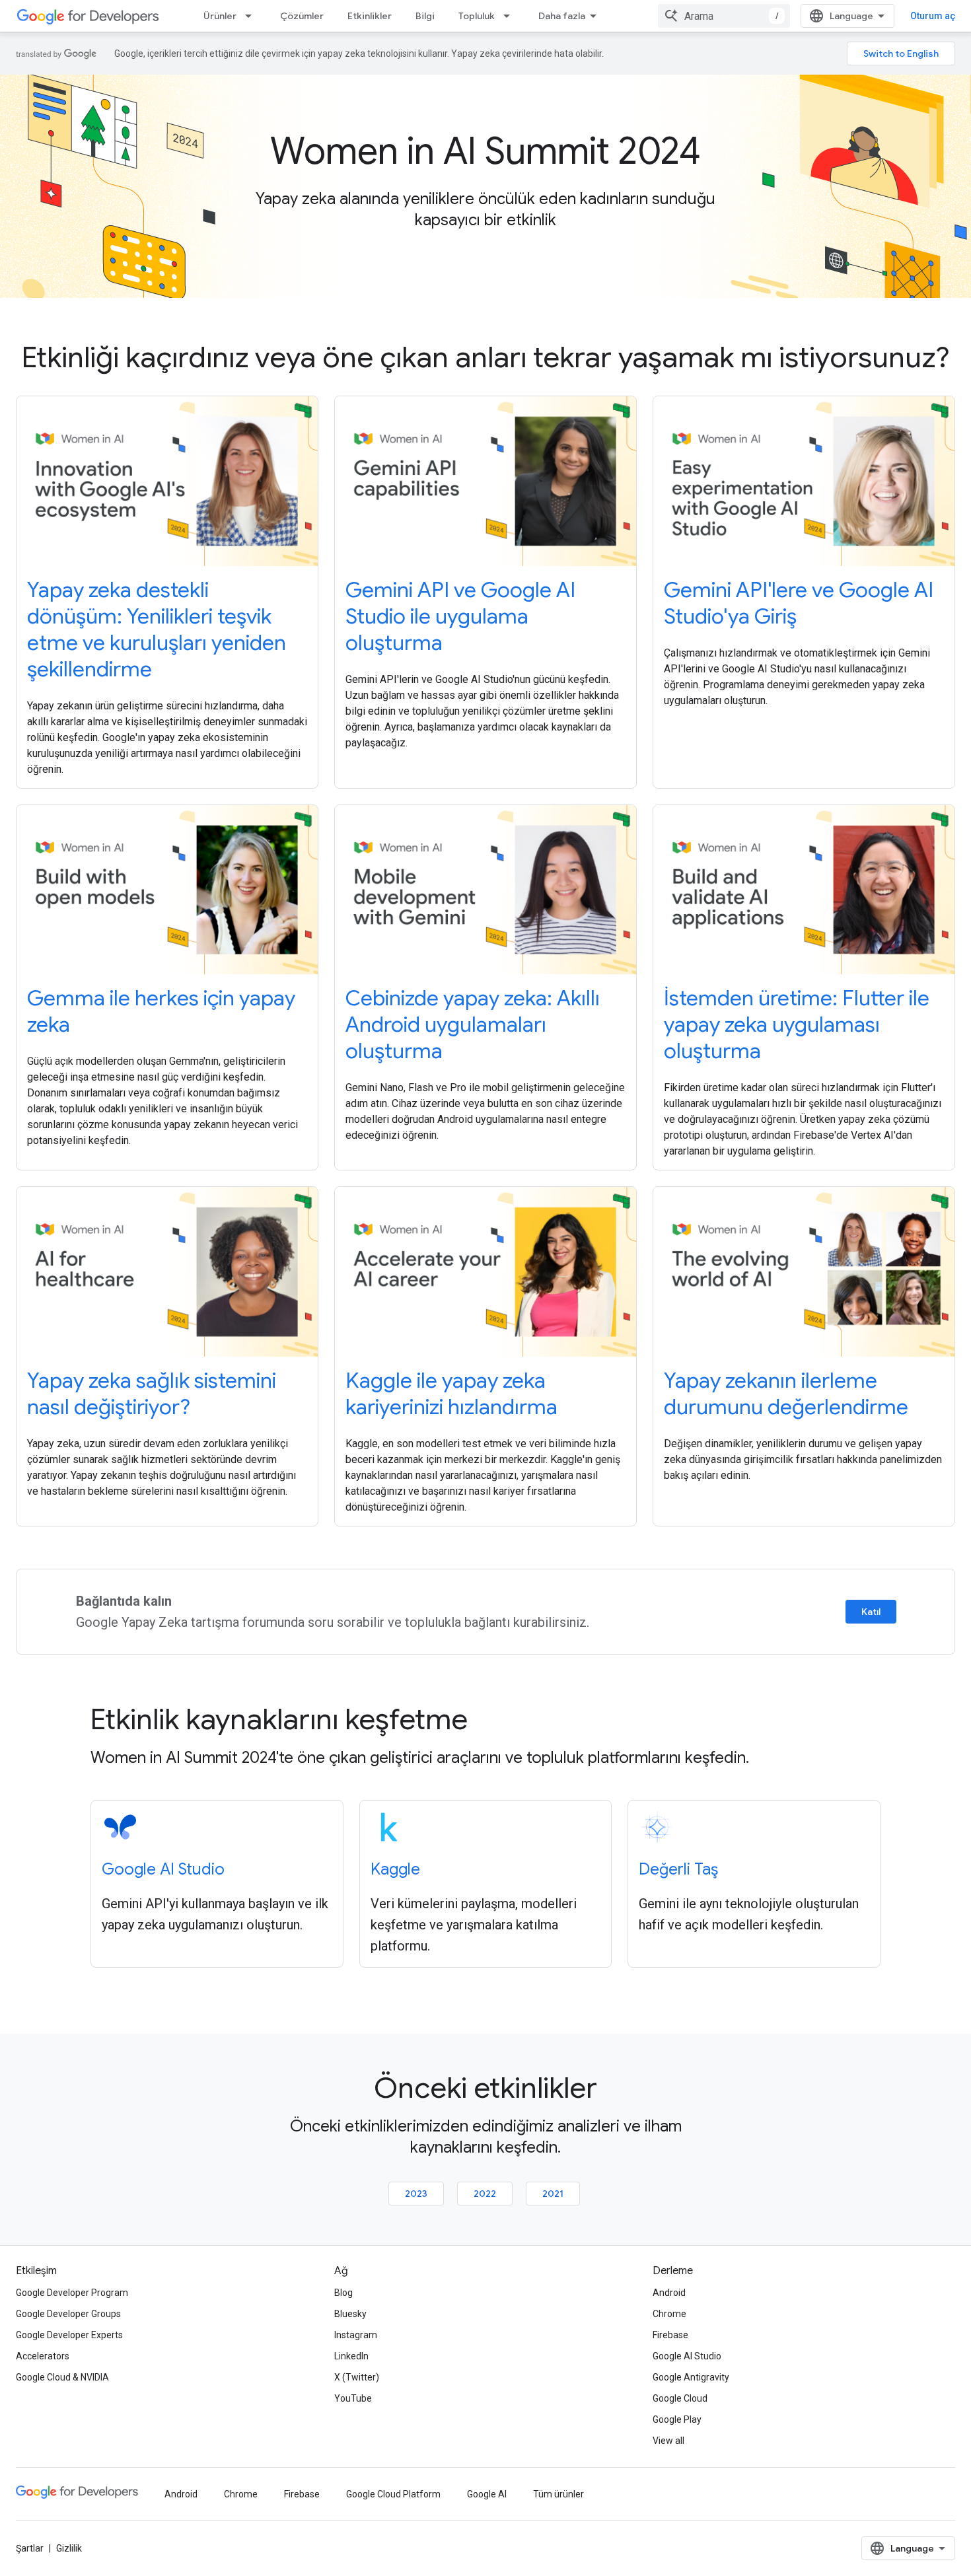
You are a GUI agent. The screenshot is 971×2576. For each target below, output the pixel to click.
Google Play (677, 2419)
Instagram (356, 2335)
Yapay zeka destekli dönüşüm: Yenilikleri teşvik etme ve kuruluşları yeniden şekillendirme (157, 629)
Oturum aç (933, 16)
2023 (416, 2194)
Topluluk (477, 16)
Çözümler (302, 16)
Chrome (669, 2314)
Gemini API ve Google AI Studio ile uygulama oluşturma (460, 616)
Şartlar (30, 2548)
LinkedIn (351, 2356)
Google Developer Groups (68, 2314)
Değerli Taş (678, 1869)
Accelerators (43, 2356)
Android (669, 2293)
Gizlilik (69, 2548)
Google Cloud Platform (393, 2494)
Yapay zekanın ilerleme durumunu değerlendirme (786, 1394)
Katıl (871, 1612)
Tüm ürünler (558, 2494)
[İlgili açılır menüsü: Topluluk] (511, 16)
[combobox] (724, 16)
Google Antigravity (691, 2377)
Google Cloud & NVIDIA (62, 2377)
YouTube (353, 2398)
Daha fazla (562, 16)
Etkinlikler (370, 16)
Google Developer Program (72, 2293)
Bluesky (350, 2314)
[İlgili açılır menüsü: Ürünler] (252, 16)
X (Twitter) (357, 2377)
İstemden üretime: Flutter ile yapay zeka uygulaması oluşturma (797, 1024)
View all (668, 2441)
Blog (343, 2293)
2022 (485, 2194)
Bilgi (425, 16)
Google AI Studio (163, 1869)
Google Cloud (680, 2398)
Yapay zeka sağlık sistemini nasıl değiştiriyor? (152, 1394)
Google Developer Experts (69, 2335)
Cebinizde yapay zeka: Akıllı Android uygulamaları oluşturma (473, 1024)
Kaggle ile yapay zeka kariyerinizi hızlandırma (451, 1394)
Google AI (487, 2494)
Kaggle (395, 1869)
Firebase (670, 2335)
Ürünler (220, 16)
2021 (553, 2194)
